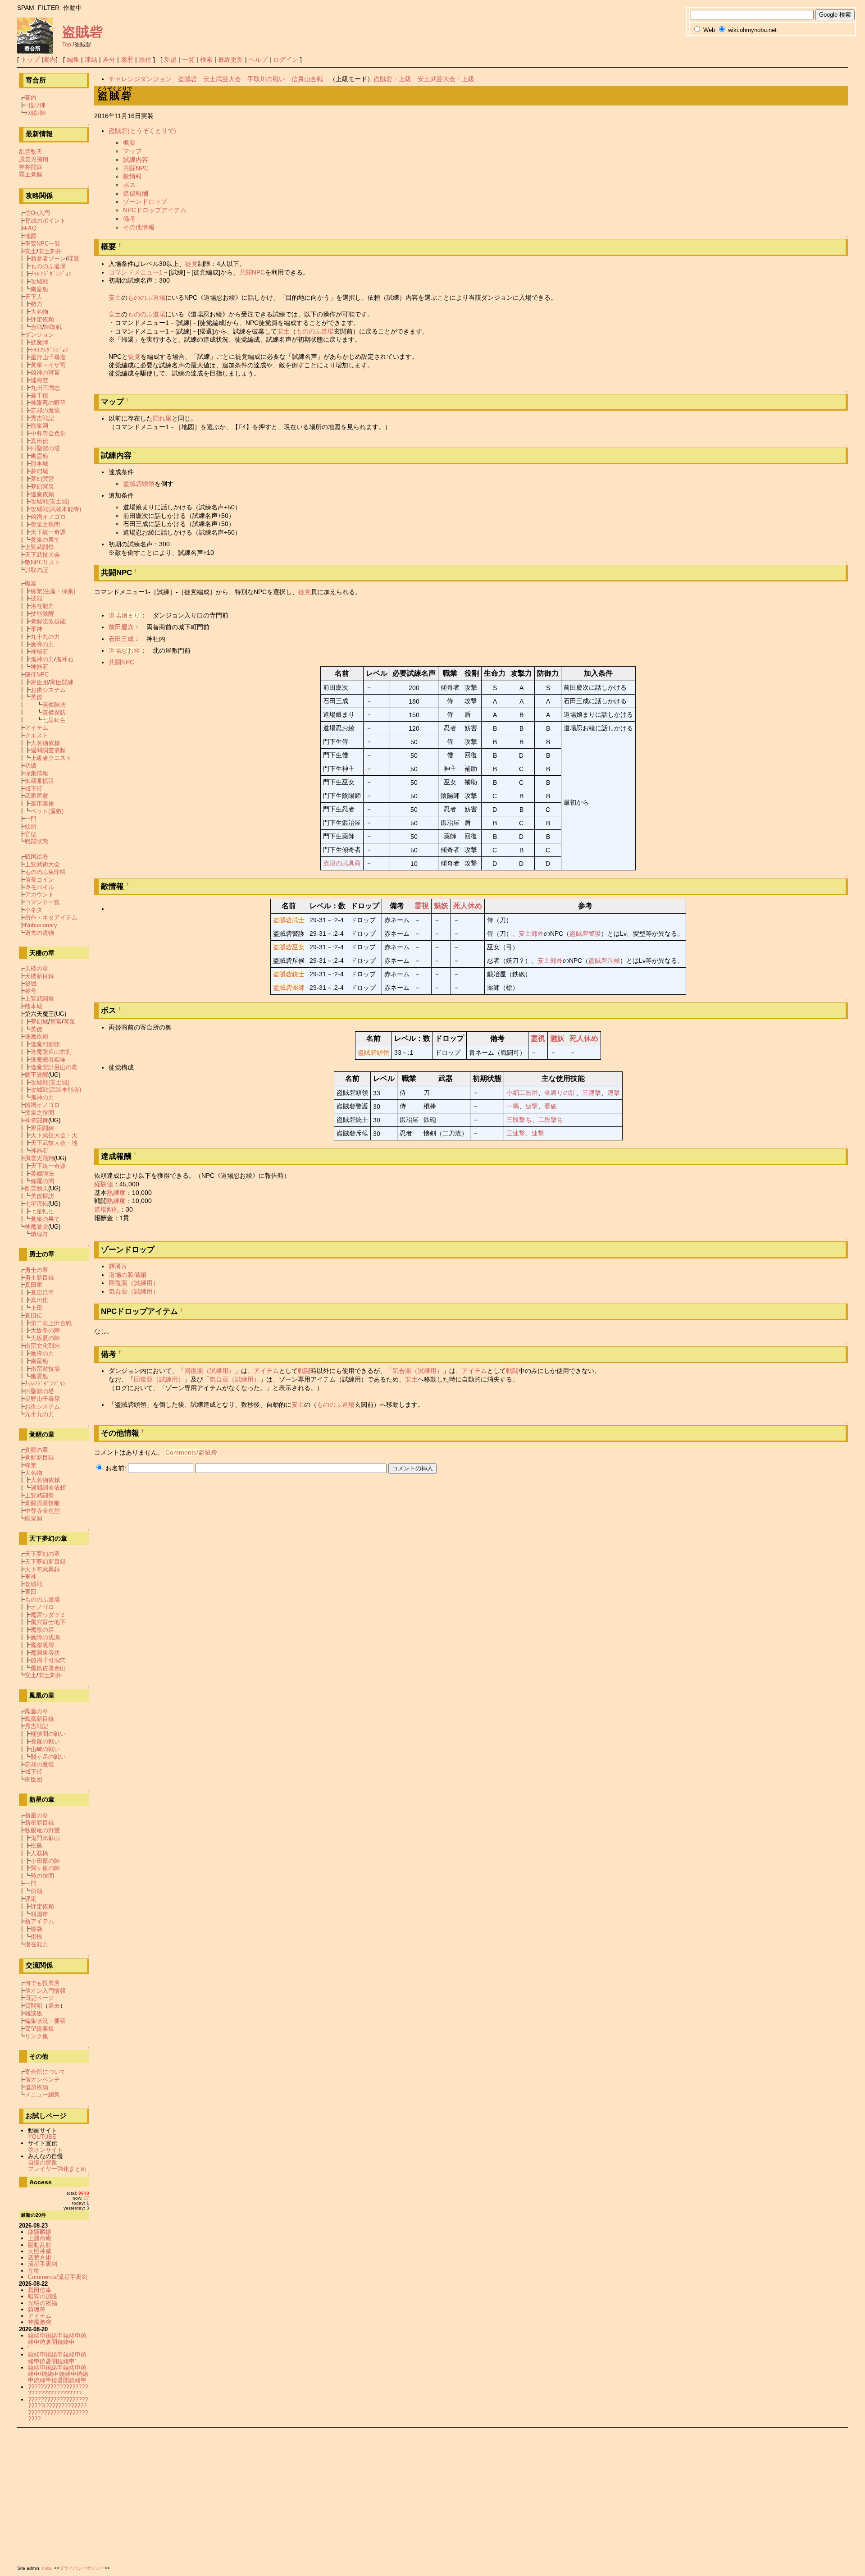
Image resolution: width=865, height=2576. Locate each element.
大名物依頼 (45, 743)
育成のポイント (45, 221)
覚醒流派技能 (48, 621)
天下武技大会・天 (54, 1135)
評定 (31, 1899)
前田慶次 (121, 627)
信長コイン (39, 880)
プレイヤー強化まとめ (57, 2169)
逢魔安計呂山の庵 (54, 1067)
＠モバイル (39, 887)
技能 (36, 598)
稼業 (31, 1465)
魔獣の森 (42, 1630)
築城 (31, 984)
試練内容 (136, 160)
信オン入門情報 (45, 1991)
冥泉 (69, 1022)
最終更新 (231, 59)
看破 (551, 1106)
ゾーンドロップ (145, 201)
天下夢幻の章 (42, 1554)
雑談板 (34, 2013)
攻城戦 (39, 281)
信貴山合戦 (307, 79)
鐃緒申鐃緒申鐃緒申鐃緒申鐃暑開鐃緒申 (57, 2339)
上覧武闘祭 (39, 547)
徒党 (191, 264)
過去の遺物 (39, 933)
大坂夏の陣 (45, 1338)
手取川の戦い (266, 79)
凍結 (91, 59)
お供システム (48, 690)
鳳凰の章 (36, 1711)
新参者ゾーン (48, 259)
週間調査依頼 (48, 750)
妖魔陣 (39, 342)
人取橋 (39, 1853)
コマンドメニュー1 (136, 272)
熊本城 (39, 464)
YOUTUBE (42, 2137)
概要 (129, 142)
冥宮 (56, 1022)
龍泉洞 (39, 426)
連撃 (614, 1093)
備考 (129, 219)
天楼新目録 (39, 976)
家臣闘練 (62, 682)
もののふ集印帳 (45, 872)
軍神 (36, 629)
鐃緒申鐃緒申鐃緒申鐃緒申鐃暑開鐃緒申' (57, 2358)
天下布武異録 (42, 1569)
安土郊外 (531, 933)
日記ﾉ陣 (35, 105)
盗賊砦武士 (289, 920)
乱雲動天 (31, 152)
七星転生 (54, 720)
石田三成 (121, 639)
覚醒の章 (36, 1450)
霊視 (422, 906)
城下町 (34, 789)
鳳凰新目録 (39, 1719)
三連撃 (592, 1093)
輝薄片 (118, 1266)
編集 (73, 59)
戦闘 (304, 1371)
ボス (129, 185)
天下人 (34, 297)
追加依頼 (36, 2087)
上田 (36, 1308)
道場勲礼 (107, 1209)
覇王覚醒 (31, 174)
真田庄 (39, 1300)
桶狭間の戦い (48, 1734)
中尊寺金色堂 (48, 433)
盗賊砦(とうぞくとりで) (142, 131)
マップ (132, 151)
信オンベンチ (42, 2080)
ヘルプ (258, 59)
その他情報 (139, 227)
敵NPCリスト (43, 562)
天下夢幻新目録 (45, 1562)
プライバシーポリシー (82, 2568)
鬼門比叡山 (45, 1838)
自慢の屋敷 (43, 2162)
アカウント (39, 895)
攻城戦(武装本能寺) (56, 509)
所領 (36, 1891)
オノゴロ (42, 1607)
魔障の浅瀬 (45, 1637)
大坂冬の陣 (45, 1330)
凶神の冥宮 (45, 373)
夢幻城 (39, 471)
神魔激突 (36, 1227)
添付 (145, 59)
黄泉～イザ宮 (48, 365)
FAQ (31, 228)
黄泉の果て (45, 540)
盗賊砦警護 (585, 933)
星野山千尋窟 (48, 357)
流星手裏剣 (43, 2264)
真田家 (34, 1285)
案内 (50, 59)
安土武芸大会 (222, 79)
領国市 (39, 1914)
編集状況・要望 (45, 2021)
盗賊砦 (82, 32)
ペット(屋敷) (47, 811)
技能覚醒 (42, 614)
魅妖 (441, 906)
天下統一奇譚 (48, 532)
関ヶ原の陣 (45, 1868)
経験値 (104, 1184)
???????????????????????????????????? (58, 2390)
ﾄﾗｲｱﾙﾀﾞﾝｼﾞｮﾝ (50, 350)
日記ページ (39, 1998)
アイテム (266, 1371)
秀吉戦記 (42, 418)
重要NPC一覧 (43, 244)
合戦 (36, 327)
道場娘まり (124, 615)
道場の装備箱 (127, 1275)
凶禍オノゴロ (48, 517)
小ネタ (34, 910)
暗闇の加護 (43, 2296)
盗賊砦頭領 (139, 484)
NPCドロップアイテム (155, 210)
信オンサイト (46, 2150)
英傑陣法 (54, 705)
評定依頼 (42, 319)
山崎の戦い (45, 1749)
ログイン (286, 59)
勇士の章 (36, 1270)
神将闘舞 (31, 167)
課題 (73, 259)
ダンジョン (39, 335)
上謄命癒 (40, 2238)
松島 (36, 1846)
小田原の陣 (45, 1861)
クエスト (36, 735)
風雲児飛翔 (34, 159)
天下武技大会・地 (54, 1143)
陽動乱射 (40, 2245)
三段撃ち (519, 1120)
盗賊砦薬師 (289, 988)
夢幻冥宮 (42, 479)
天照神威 (40, 2251)
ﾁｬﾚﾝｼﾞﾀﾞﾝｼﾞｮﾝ (51, 274)
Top (67, 45)
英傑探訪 (54, 712)
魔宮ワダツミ (48, 1615)
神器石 (39, 667)
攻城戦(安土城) (50, 501)
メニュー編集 (42, 2094)
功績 (31, 766)
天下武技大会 (42, 555)
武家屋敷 (36, 796)
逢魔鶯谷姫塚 (48, 1059)
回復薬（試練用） (134, 1283)
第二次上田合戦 (51, 1323)
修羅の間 (42, 1181)
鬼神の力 (42, 659)
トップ (30, 59)
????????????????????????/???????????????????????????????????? (58, 2409)
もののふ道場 (146, 297)
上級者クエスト (51, 758)
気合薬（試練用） (134, 1291)
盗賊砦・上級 (392, 79)
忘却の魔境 (45, 410)
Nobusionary (41, 925)
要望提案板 (39, 2029)
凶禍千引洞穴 (48, 1660)
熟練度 (116, 1193)
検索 (206, 59)
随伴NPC (37, 675)
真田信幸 (40, 2290)
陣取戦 (53, 327)
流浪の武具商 (342, 863)
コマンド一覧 (42, 902)
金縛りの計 (560, 1093)
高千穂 (39, 396)
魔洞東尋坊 (45, 1653)
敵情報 (132, 176)
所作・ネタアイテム (51, 917)
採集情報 (36, 773)
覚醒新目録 (39, 1457)
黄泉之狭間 (45, 524)
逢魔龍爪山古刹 (51, 1052)
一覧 (188, 59)
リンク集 (36, 2036)
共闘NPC (136, 168)
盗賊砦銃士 (289, 974)
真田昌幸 (42, 1293)
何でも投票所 (42, 1983)
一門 (31, 819)
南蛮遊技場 (45, 1369)
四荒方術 (40, 2258)
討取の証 (36, 570)
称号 (31, 991)
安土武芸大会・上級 (446, 79)
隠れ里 (162, 418)
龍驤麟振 (40, 2232)
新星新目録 (39, 1823)
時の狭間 (42, 1876)
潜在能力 (42, 606)
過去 (54, 2006)
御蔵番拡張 (39, 781)
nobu (47, 2568)
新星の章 (36, 1815)
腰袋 (36, 1929)
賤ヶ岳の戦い (48, 1757)
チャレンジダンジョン (140, 79)
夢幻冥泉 (42, 487)
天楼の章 (36, 968)
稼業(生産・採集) (53, 591)
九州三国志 (45, 388)
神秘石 (39, 652)
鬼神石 (65, 659)
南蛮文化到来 (42, 1346)
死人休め (468, 906)
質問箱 (34, 2006)
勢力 (36, 304)
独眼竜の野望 (48, 403)
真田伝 (39, 441)
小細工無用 (522, 1093)
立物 (34, 2271)
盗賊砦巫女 (289, 947)
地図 (31, 236)
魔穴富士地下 (48, 1622)
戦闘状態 (36, 841)
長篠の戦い (45, 1741)
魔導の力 (42, 644)
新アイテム (39, 1921)
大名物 (39, 312)
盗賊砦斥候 (604, 961)
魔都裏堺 (42, 1645)
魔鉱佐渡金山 (48, 1668)
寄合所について (45, 2072)
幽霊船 (39, 456)
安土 (115, 297)
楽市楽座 (42, 803)
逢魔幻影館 (45, 1044)
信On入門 (37, 213)
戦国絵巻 (36, 857)
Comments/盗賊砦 (191, 1452)
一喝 (513, 1106)
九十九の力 (45, 637)
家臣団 (39, 682)
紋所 (31, 826)
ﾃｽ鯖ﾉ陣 (35, 113)
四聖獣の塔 (45, 448)
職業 (31, 583)
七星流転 (36, 1204)
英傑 (36, 697)
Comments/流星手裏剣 (58, 2277)
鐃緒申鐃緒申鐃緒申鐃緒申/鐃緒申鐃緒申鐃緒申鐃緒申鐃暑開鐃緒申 (58, 2374)
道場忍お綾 (124, 650)
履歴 (127, 59)
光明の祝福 (43, 2303)
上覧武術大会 (42, 864)
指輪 (36, 1937)
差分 (109, 59)
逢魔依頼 (42, 494)
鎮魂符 (39, 1234)
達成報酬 (136, 193)
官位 (31, 834)
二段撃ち (551, 1120)
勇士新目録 (39, 1278)
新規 (170, 59)
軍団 (31, 1592)
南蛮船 (39, 289)
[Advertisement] (287, 2495)
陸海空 (39, 380)
